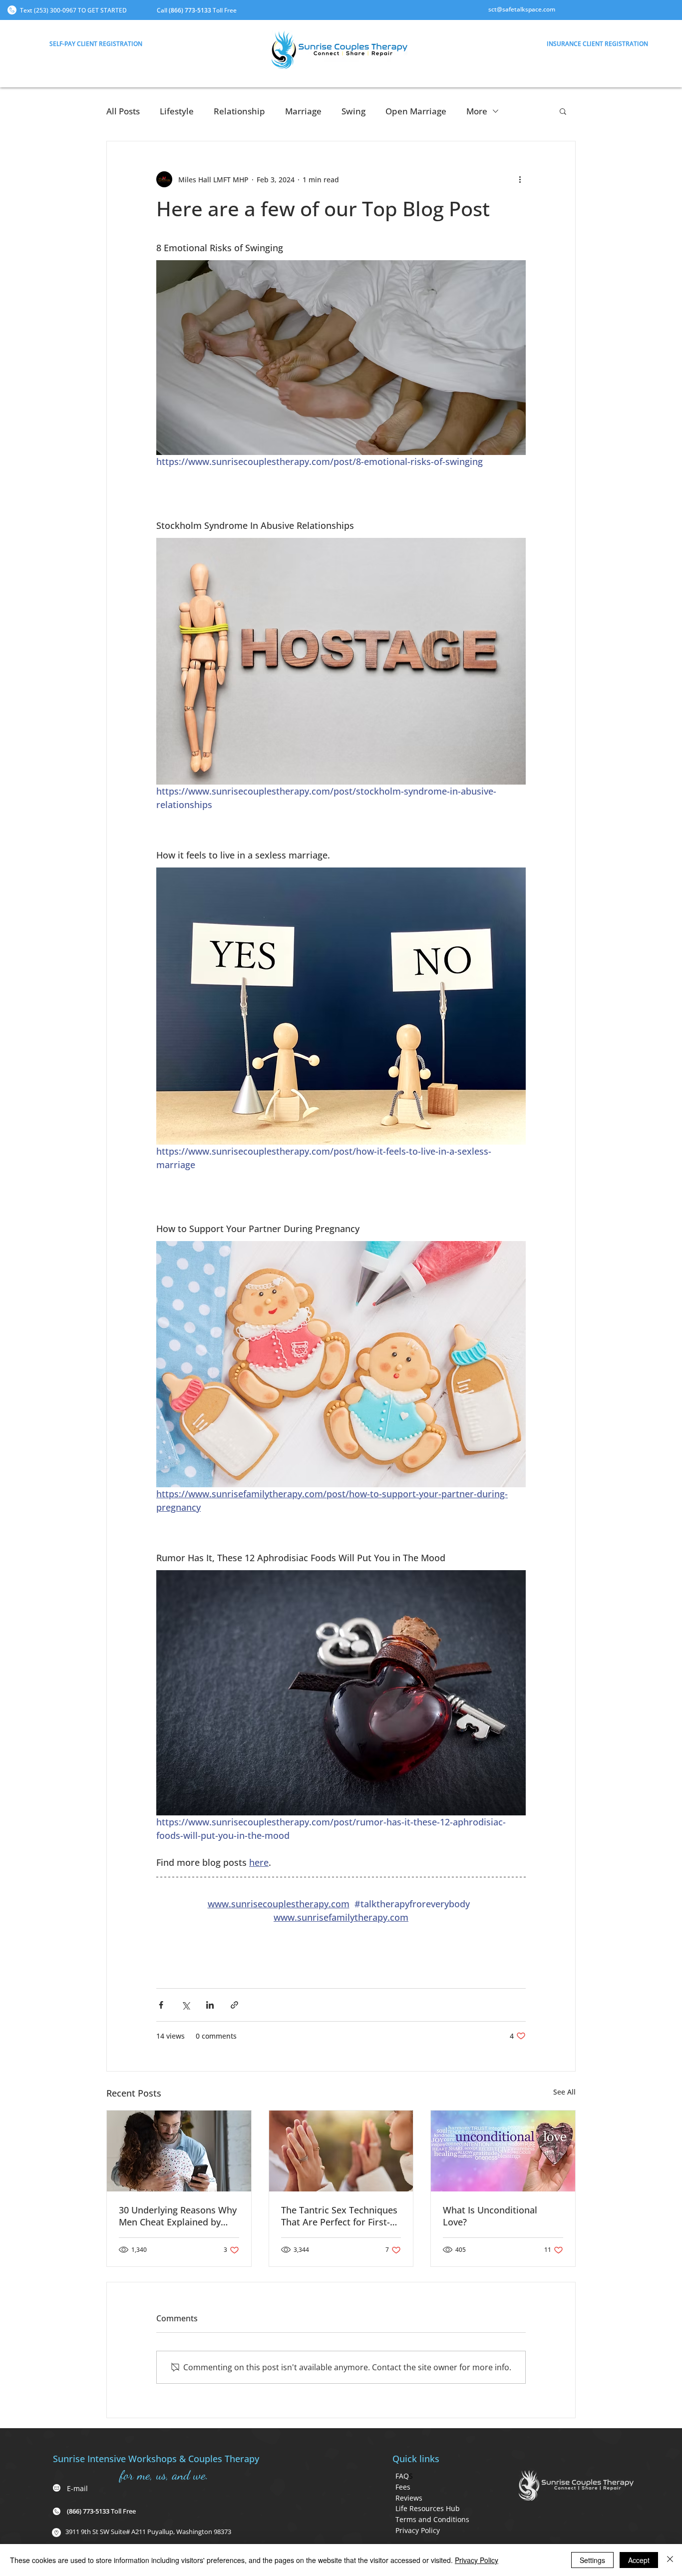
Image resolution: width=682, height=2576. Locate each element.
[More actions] (520, 179)
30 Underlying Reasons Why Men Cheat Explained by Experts (178, 2216)
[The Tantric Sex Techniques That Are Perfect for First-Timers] (341, 2151)
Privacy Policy (418, 2530)
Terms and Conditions (432, 2519)
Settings (592, 2560)
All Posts (123, 111)
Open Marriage (416, 111)
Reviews (409, 2498)
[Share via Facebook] (161, 2005)
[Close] (670, 2560)
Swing (353, 111)
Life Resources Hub (428, 2508)
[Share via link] (234, 2005)
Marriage (303, 111)
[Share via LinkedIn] (210, 2005)
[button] (96, 43)
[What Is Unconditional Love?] (503, 2151)
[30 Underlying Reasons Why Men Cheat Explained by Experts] (179, 2151)
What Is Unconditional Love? (490, 2216)
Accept (639, 2560)
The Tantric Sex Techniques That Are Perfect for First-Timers (339, 2216)
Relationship (239, 111)
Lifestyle (177, 111)
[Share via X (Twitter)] (185, 2005)
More (477, 111)
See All (564, 2092)
